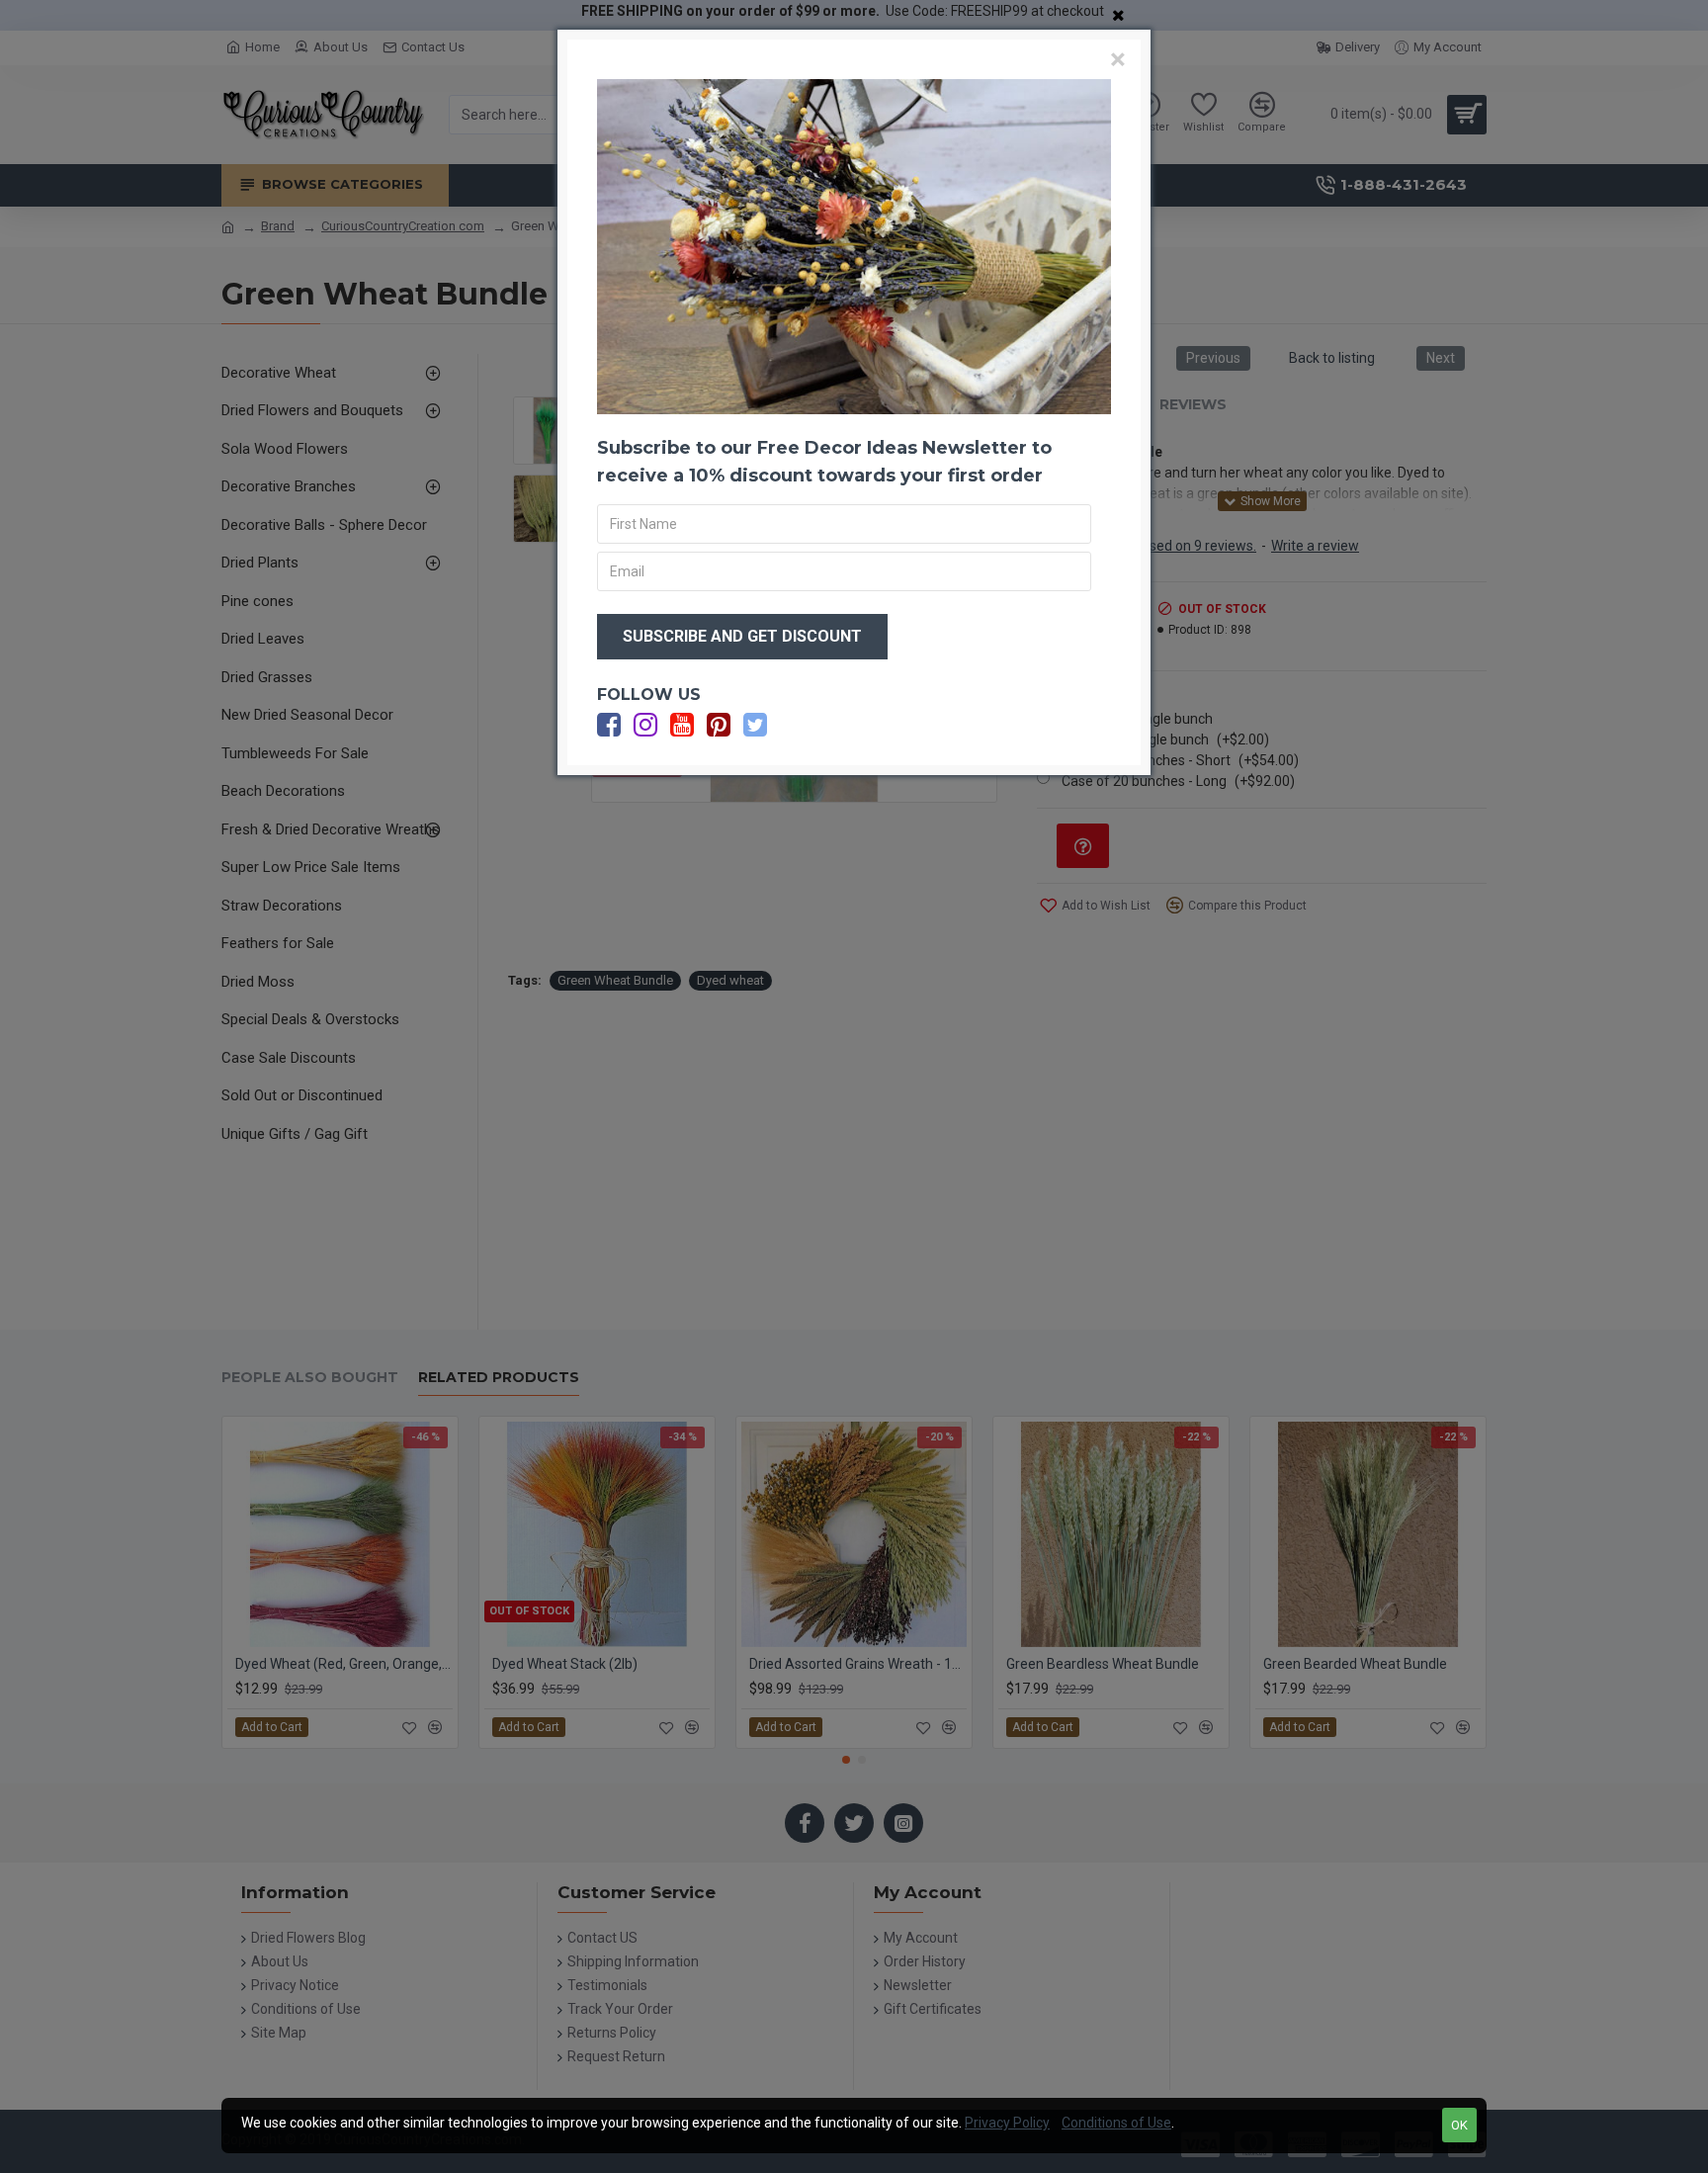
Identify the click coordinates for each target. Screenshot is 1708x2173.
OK (1459, 2125)
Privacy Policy (1007, 2123)
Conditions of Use (1116, 2123)
